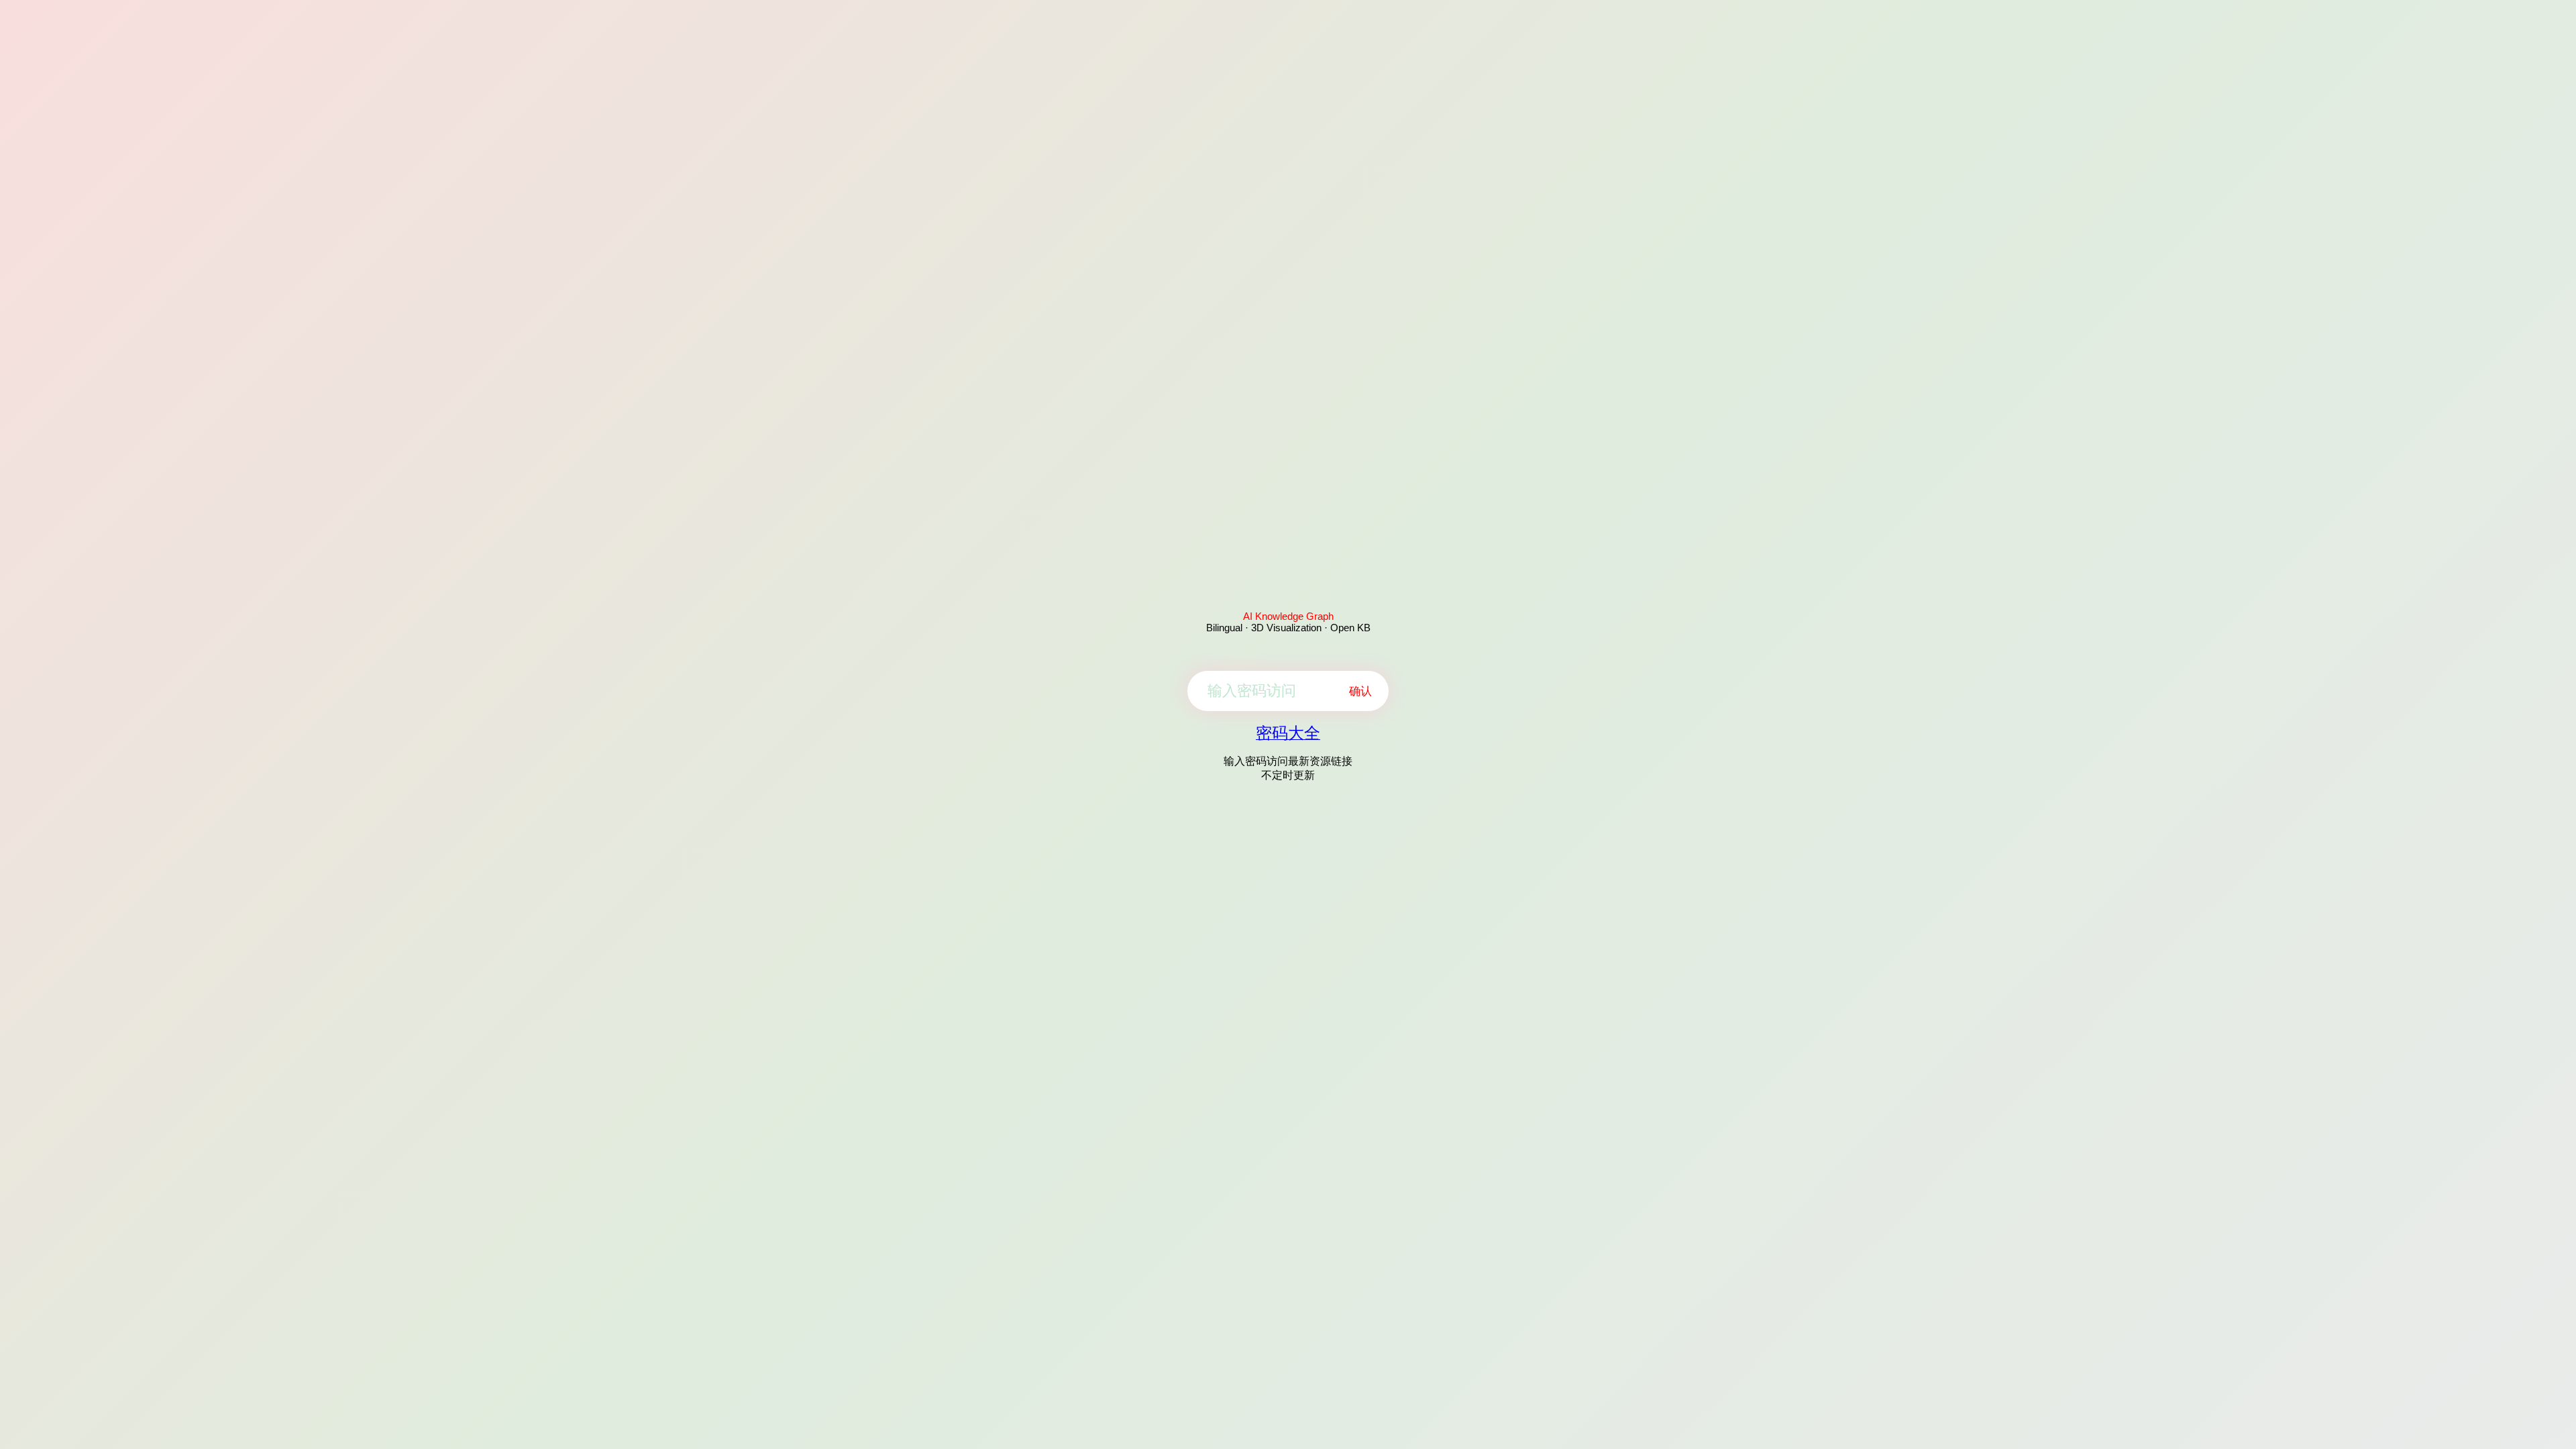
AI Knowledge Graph (1288, 616)
